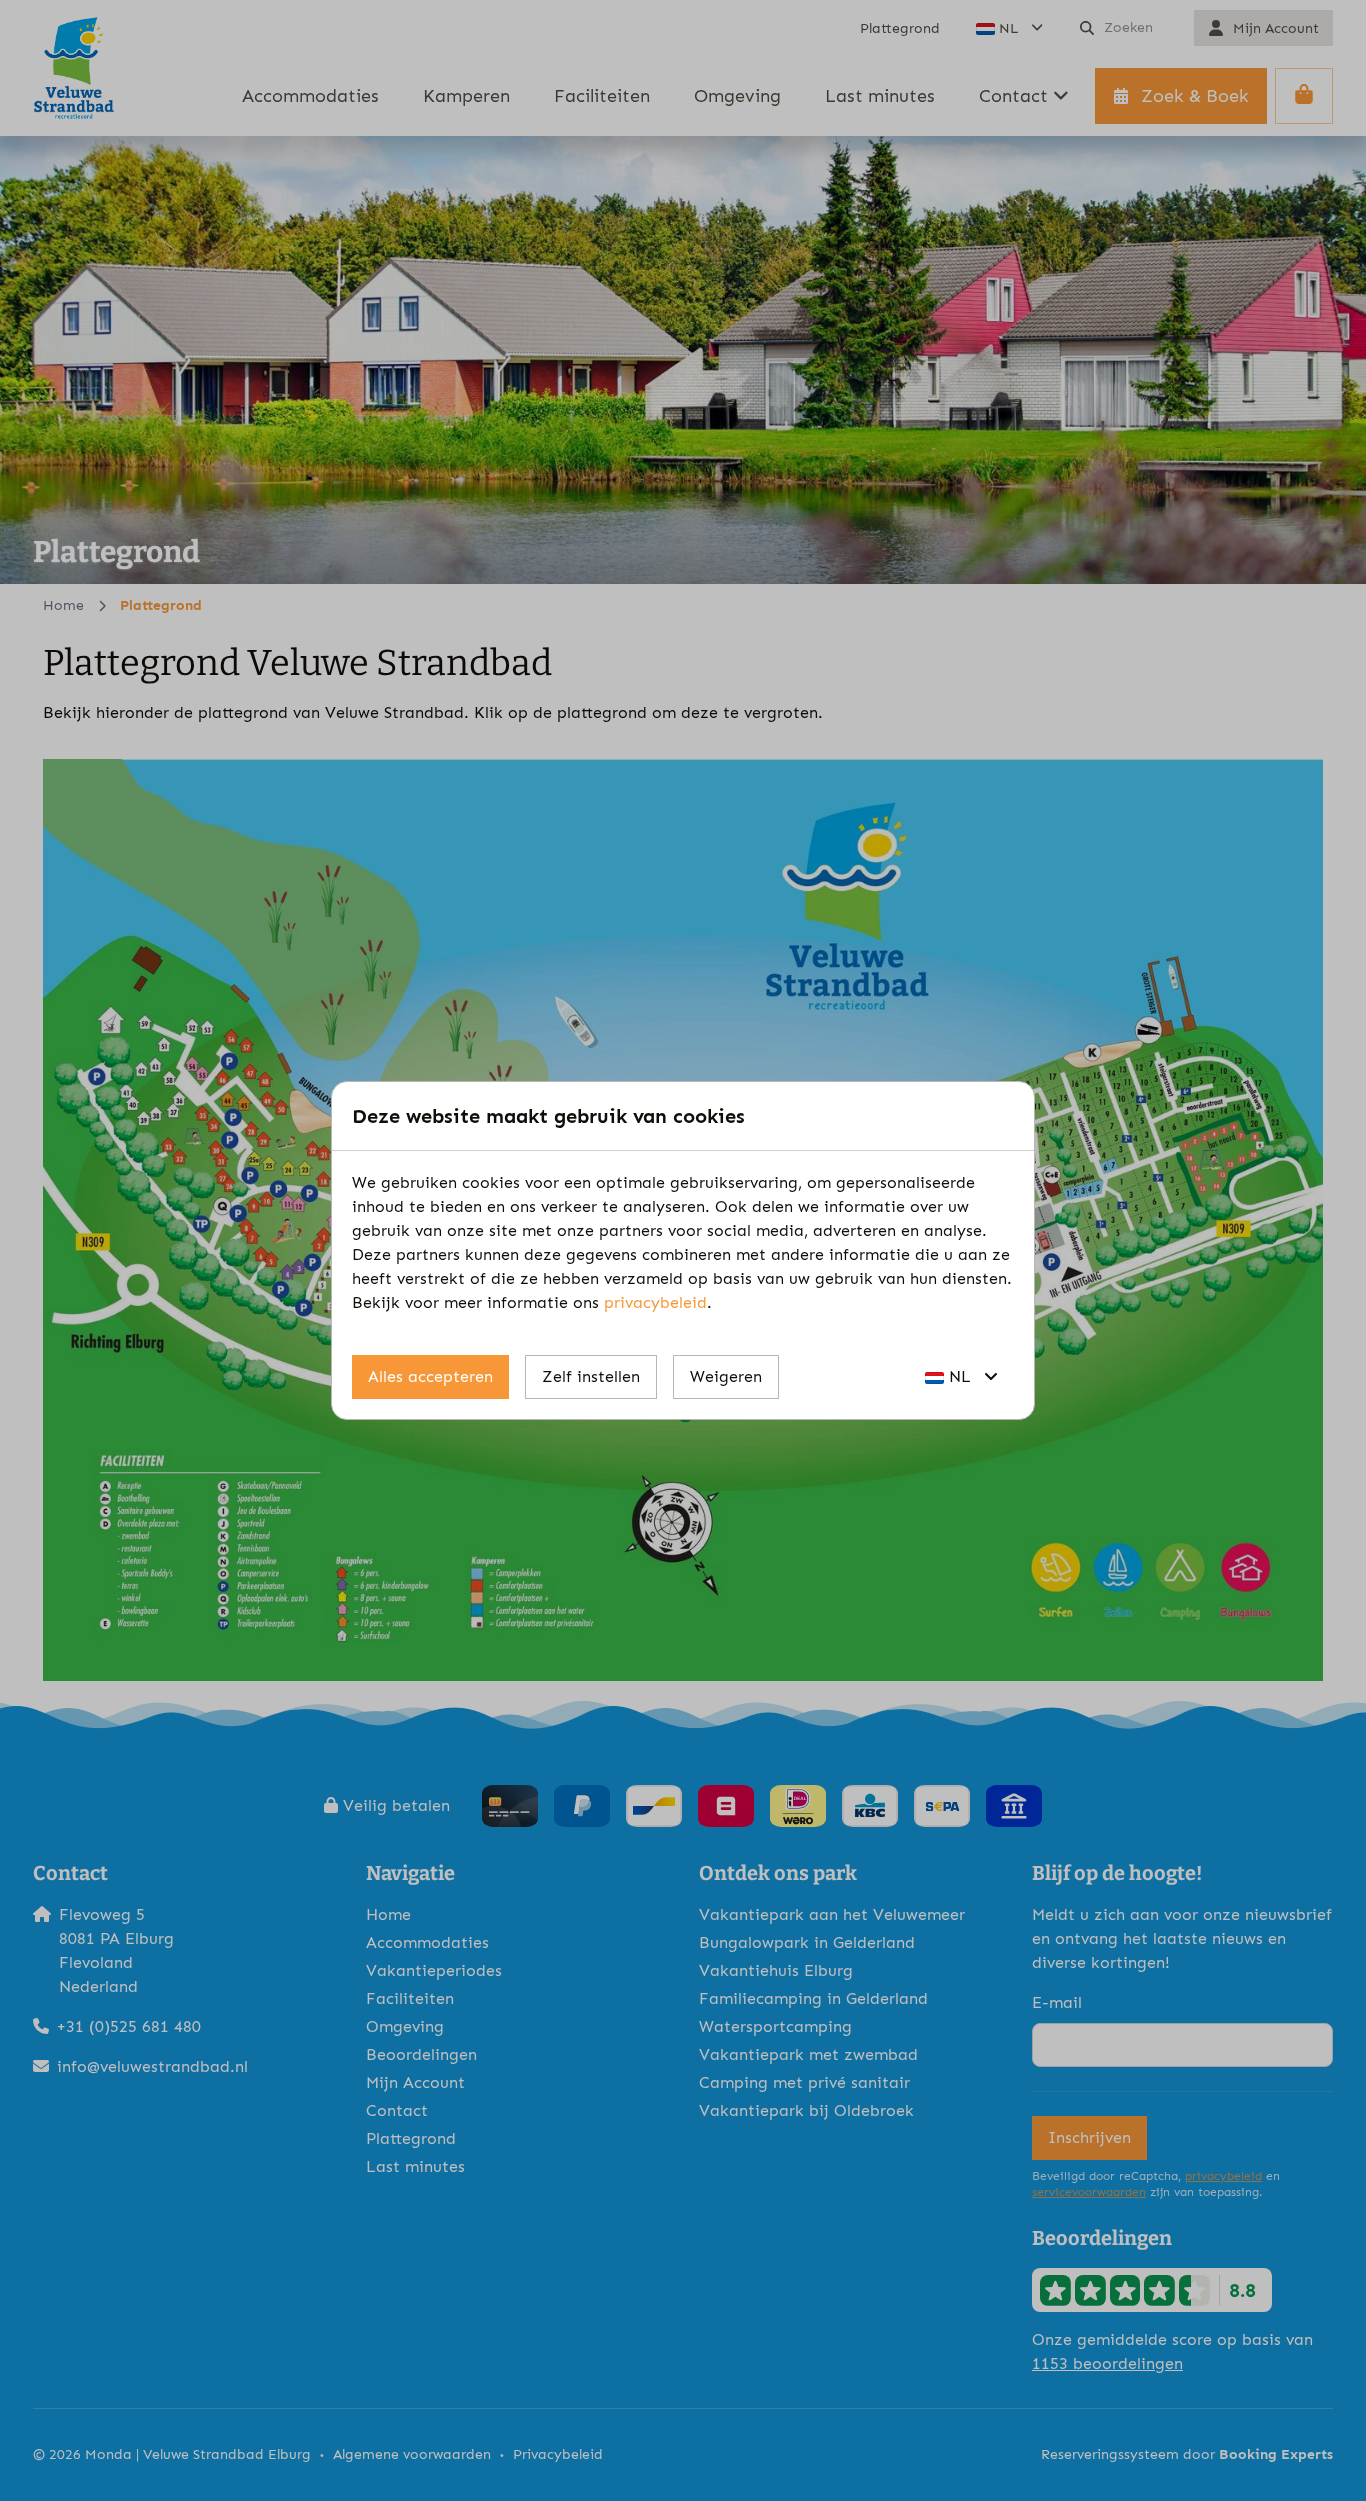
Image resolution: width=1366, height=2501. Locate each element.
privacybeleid (655, 1302)
